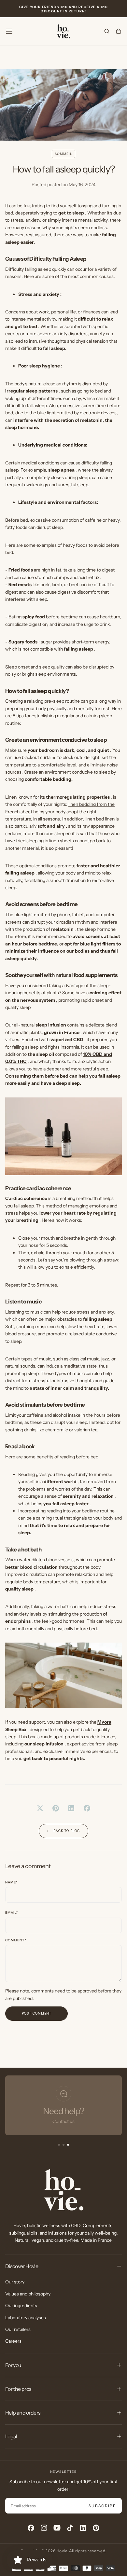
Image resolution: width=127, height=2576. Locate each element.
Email (12, 1913)
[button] (9, 31)
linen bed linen (100, 819)
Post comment (36, 2013)
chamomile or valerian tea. (72, 1430)
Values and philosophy (28, 2294)
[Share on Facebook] (87, 1808)
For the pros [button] (18, 2389)
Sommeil (63, 154)
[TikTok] (70, 2528)
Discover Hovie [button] (22, 2266)
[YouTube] (57, 2528)
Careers (13, 2341)
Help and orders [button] (23, 2413)
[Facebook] (31, 2528)
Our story (15, 2282)
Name (11, 1882)
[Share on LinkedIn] (71, 1808)
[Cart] (119, 32)
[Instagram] (44, 2528)
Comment (16, 1940)
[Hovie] (63, 2190)
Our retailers (18, 2329)
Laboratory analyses (26, 2318)
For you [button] (13, 2365)
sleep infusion (51, 1025)
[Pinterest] (96, 2528)
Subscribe (102, 2506)
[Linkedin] (83, 2528)
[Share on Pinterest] (56, 1808)
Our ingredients (21, 2306)
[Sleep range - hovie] (63, 1136)
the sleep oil (41, 1054)
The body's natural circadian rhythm (41, 384)
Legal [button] (11, 2436)
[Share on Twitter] (40, 1808)
